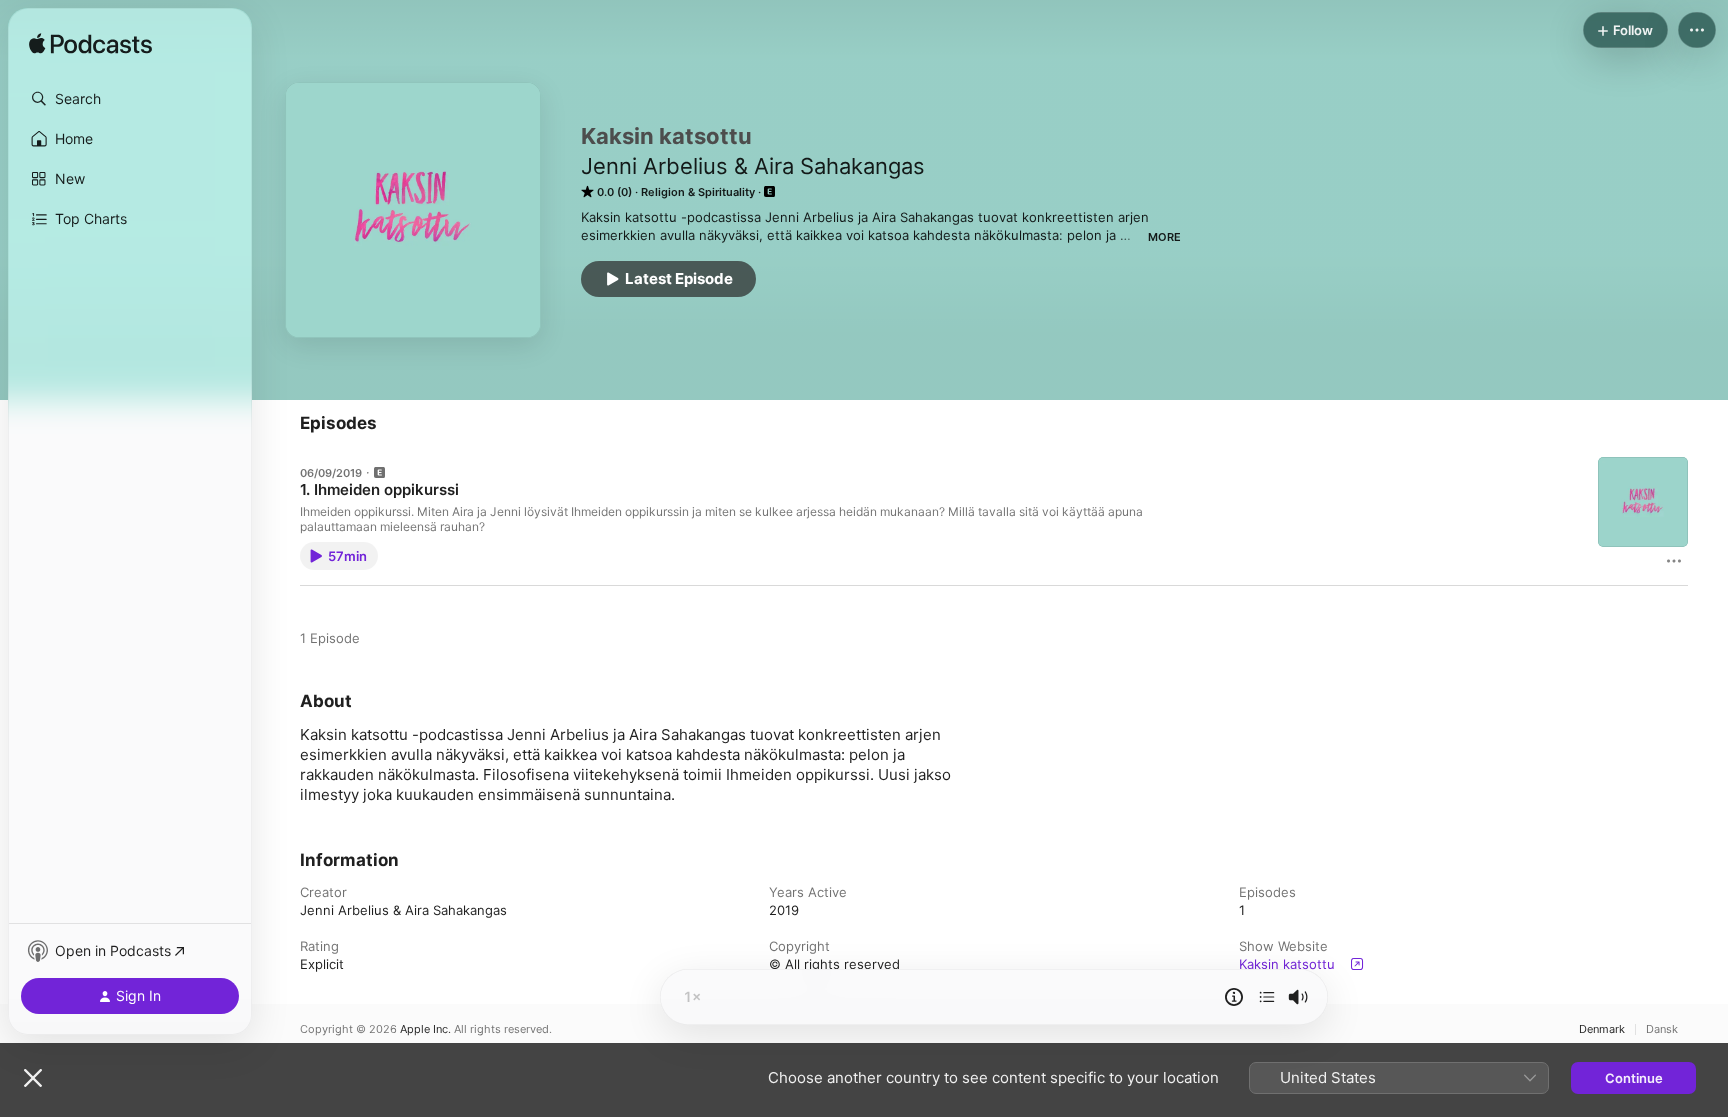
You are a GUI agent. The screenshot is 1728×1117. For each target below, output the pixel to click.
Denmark (1602, 1029)
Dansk (1662, 1029)
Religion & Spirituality (698, 192)
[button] (130, 99)
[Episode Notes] (1234, 997)
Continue (1634, 1078)
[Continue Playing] (1267, 997)
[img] (90, 45)
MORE (1164, 237)
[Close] (33, 1078)
